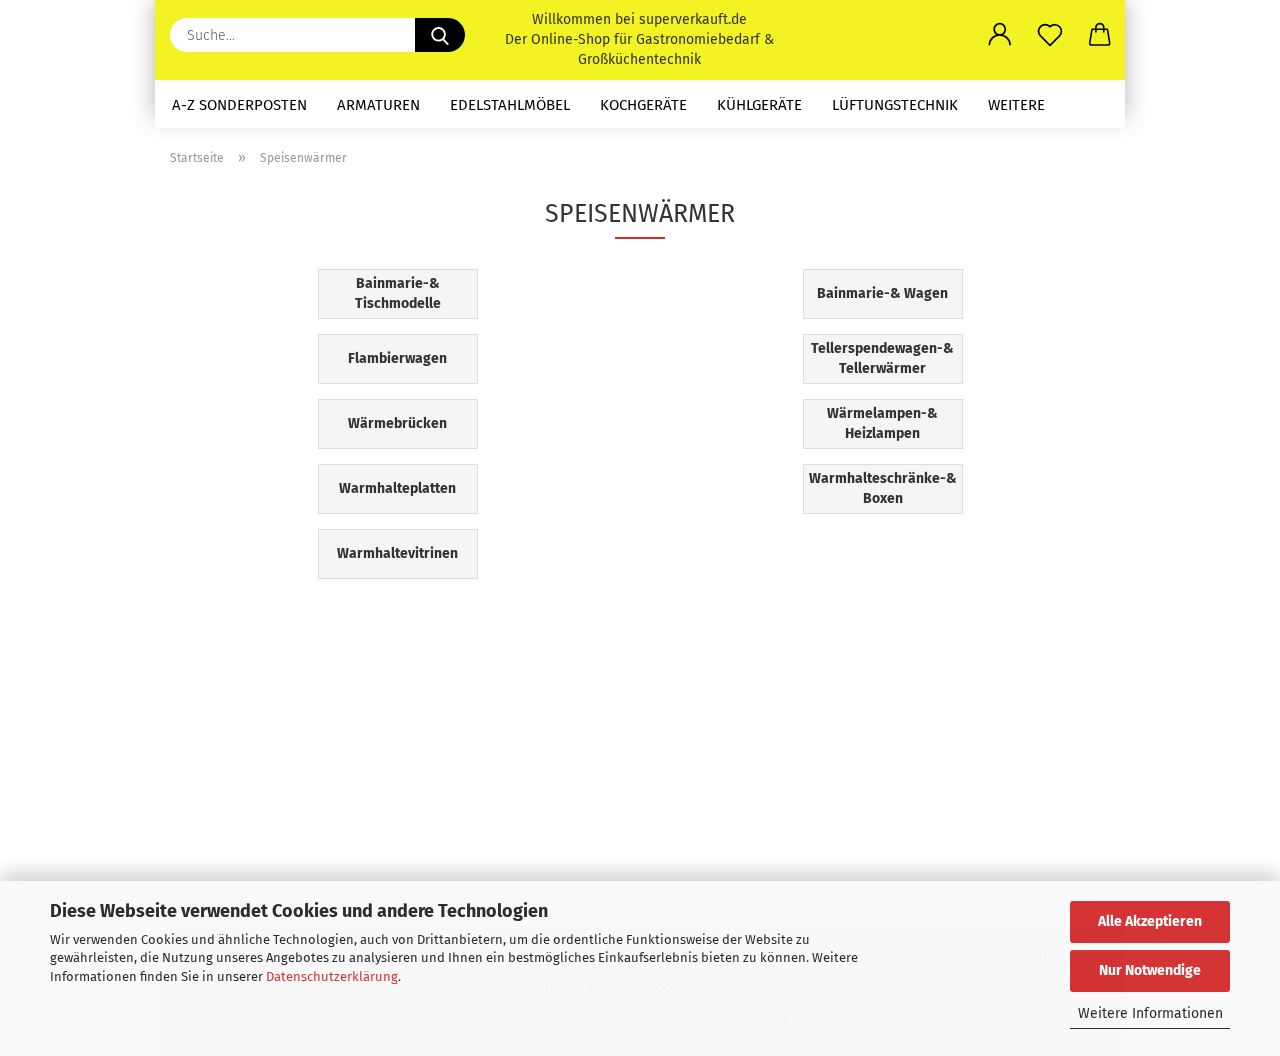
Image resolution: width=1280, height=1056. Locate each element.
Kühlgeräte (759, 105)
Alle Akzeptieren (1150, 921)
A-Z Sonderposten (239, 105)
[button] (1000, 35)
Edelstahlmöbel (510, 105)
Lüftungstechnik (895, 105)
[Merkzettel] (1050, 35)
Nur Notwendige (1150, 970)
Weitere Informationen (1150, 1013)
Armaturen (378, 105)
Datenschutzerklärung (332, 976)
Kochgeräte (643, 105)
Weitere (1016, 105)
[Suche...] (440, 35)
